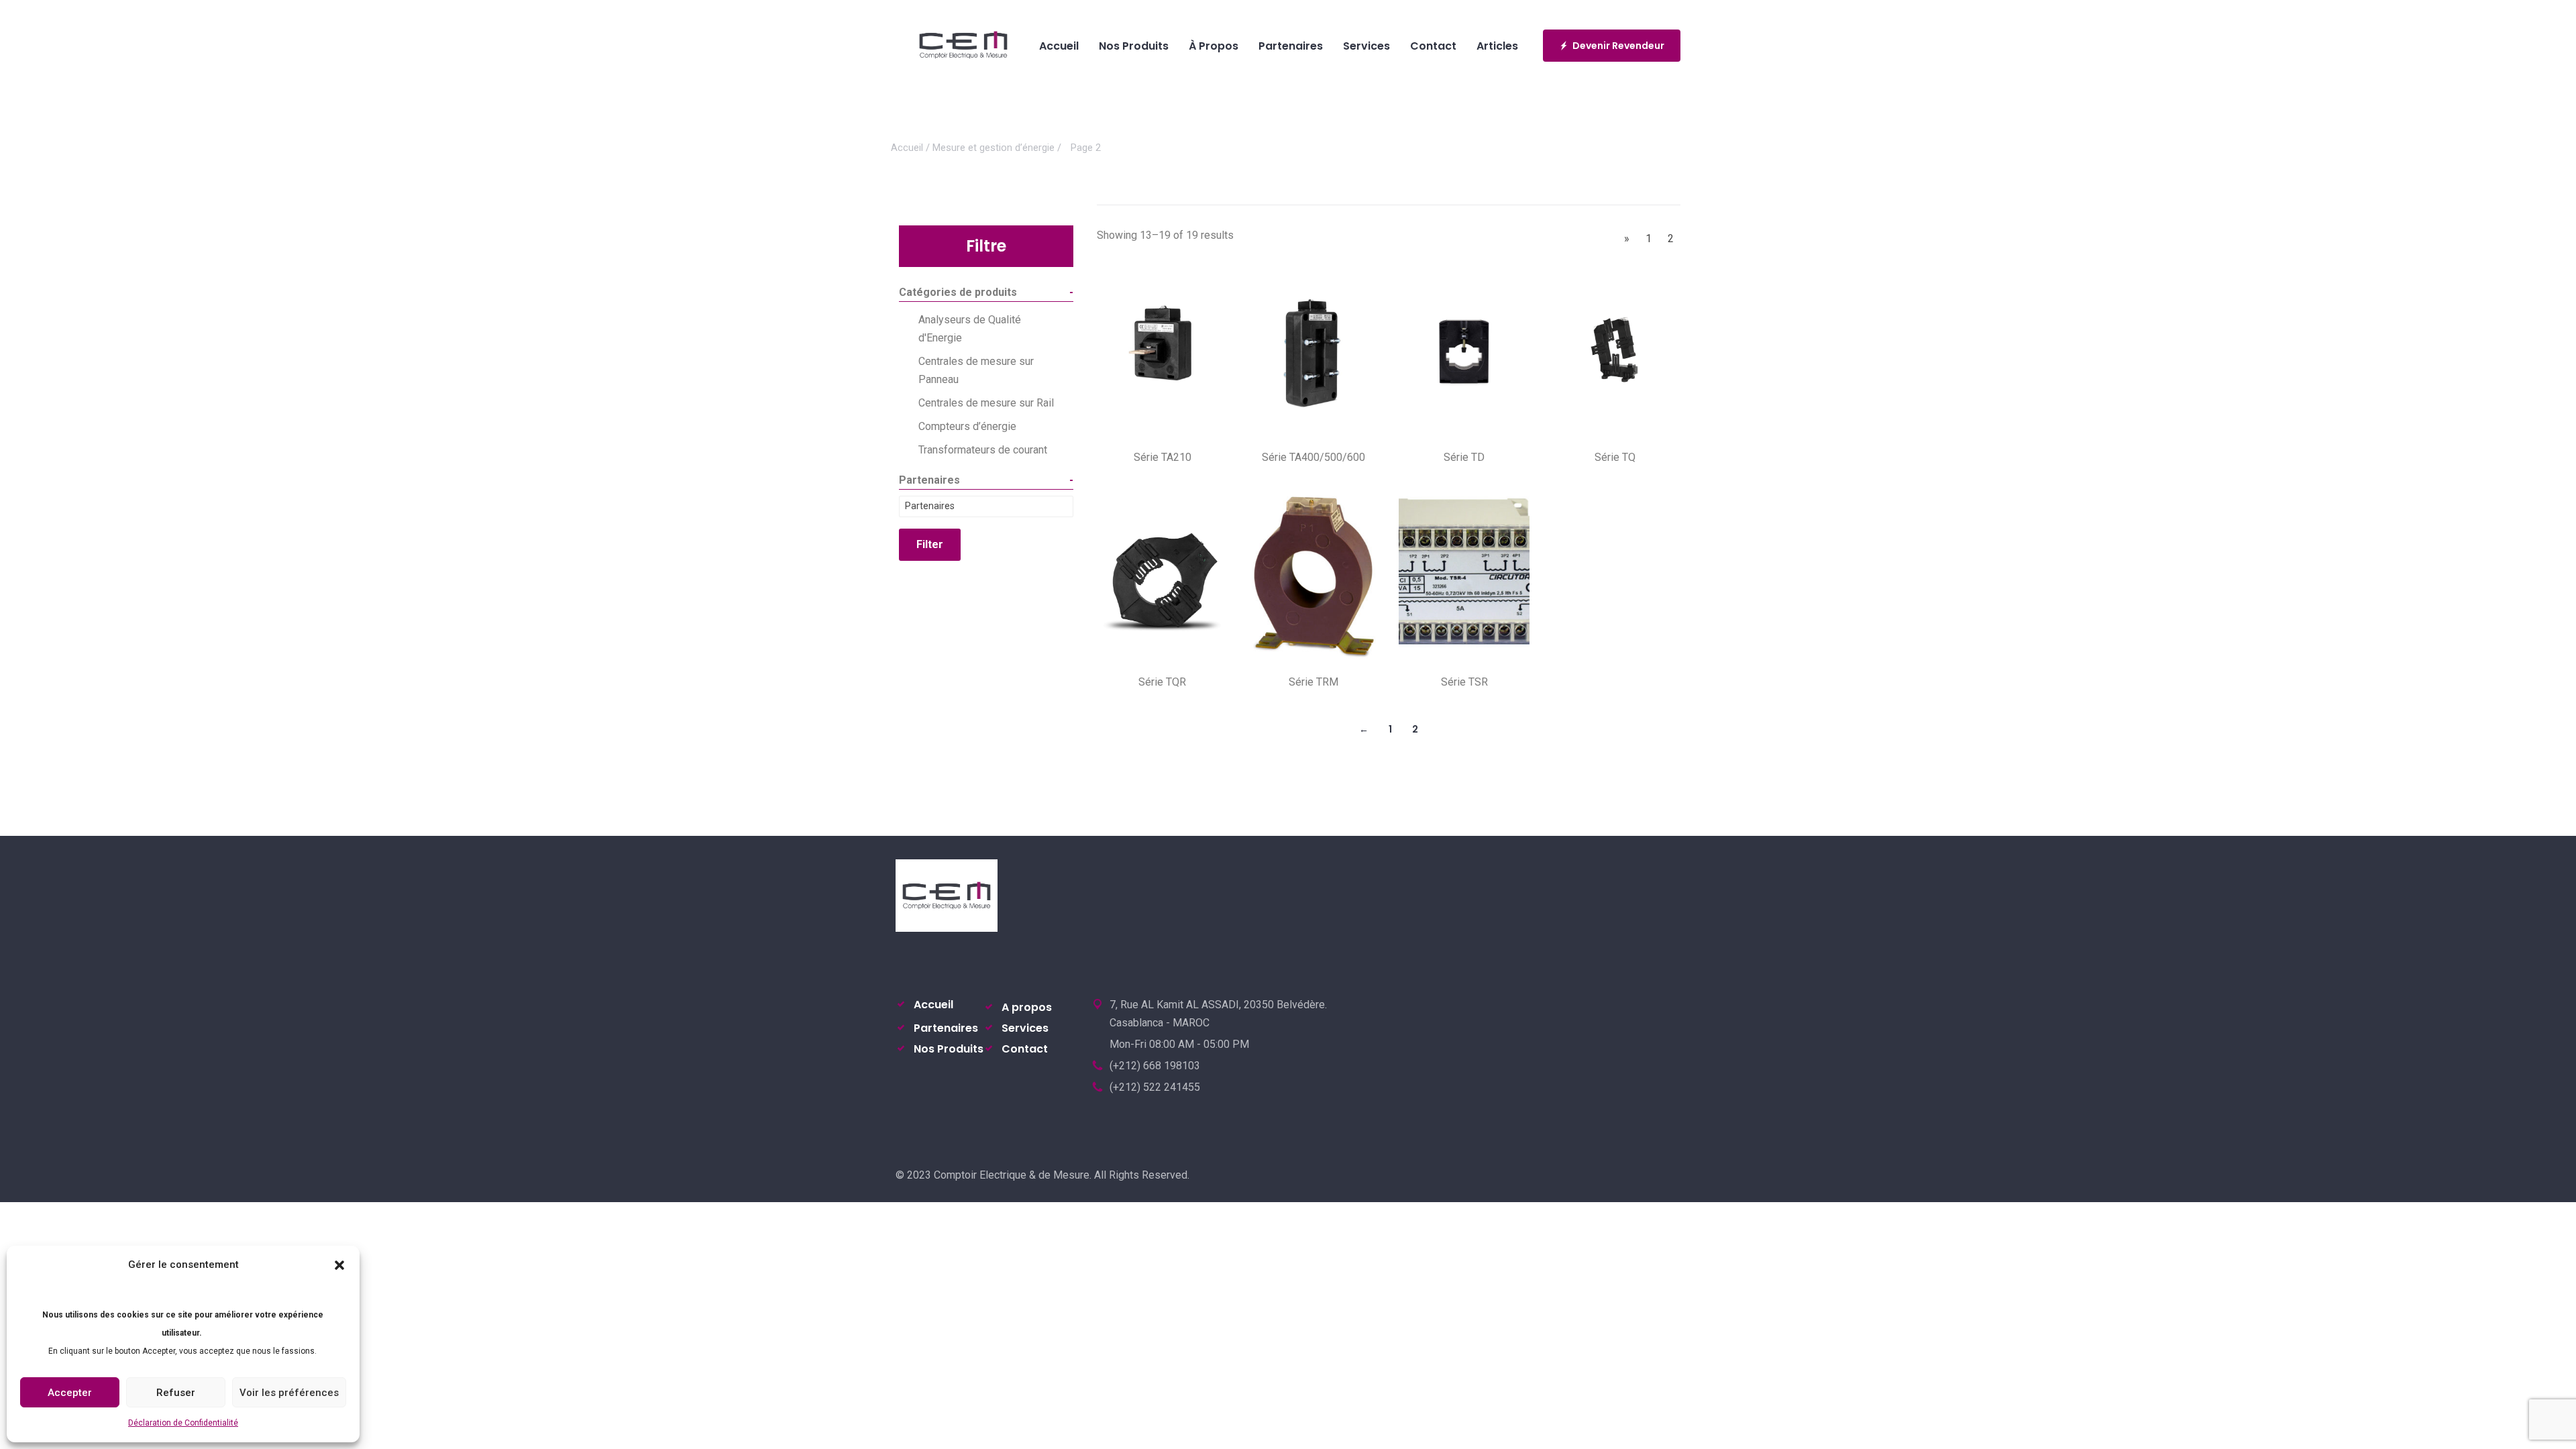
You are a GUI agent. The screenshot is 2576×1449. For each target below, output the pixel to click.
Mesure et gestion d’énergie (994, 148)
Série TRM (1313, 682)
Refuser (176, 1393)
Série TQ (1615, 457)
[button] (339, 1265)
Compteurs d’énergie (967, 426)
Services (1025, 1028)
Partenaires (946, 1028)
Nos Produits (949, 1049)
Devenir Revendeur (1618, 46)
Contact (1025, 1049)
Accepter (70, 1393)
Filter (930, 544)
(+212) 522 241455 (1155, 1087)
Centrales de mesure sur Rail (986, 403)
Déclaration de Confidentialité (183, 1423)
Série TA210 (1163, 457)
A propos (1027, 1007)
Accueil (907, 148)
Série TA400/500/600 (1313, 457)
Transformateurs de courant (983, 450)
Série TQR (1162, 682)
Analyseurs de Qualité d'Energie (970, 329)
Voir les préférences (289, 1393)
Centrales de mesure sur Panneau (976, 370)
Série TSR (1464, 682)
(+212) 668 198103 (1155, 1066)
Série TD (1464, 457)
